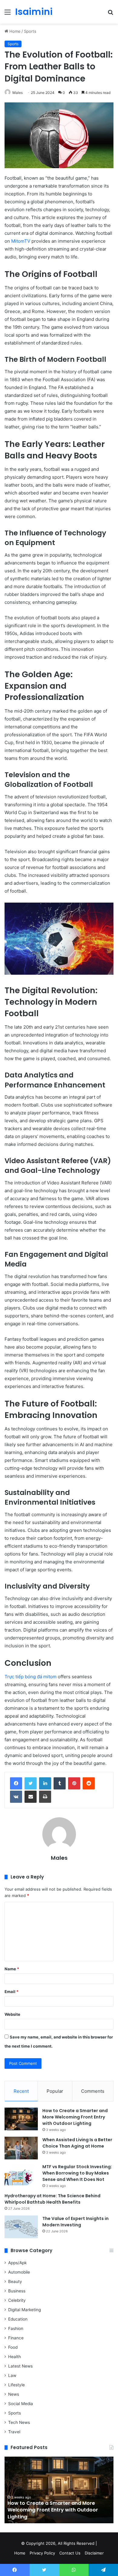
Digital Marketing (25, 2310)
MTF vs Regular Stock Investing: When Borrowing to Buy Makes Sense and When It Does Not (77, 2173)
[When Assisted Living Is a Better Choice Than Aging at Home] (21, 2148)
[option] (59, 2490)
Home (14, 31)
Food (13, 2347)
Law (12, 2375)
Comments (93, 2091)
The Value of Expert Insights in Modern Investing (75, 2222)
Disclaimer (94, 2553)
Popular (55, 2091)
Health (15, 2357)
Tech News (19, 2422)
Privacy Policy (42, 2553)
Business (17, 2291)
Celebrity (17, 2300)
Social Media (21, 2404)
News (14, 2394)
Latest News (20, 2366)
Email (11, 1992)
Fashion (16, 2328)
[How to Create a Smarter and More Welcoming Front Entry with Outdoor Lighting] (21, 2119)
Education (18, 2319)
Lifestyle (16, 2385)
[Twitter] (31, 1783)
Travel (14, 2432)
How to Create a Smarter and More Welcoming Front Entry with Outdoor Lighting (75, 2117)
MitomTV (21, 241)
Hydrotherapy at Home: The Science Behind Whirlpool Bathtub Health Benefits (52, 2199)
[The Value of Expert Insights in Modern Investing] (21, 2227)
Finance (16, 2338)
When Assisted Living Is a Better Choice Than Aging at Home (77, 2143)
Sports (30, 31)
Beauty (15, 2281)
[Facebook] (16, 1783)
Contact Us (70, 2553)
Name (12, 1969)
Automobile (19, 2272)
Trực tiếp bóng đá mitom (31, 1677)
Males (18, 93)
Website (12, 2014)
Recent (21, 2091)
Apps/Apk (17, 2263)
